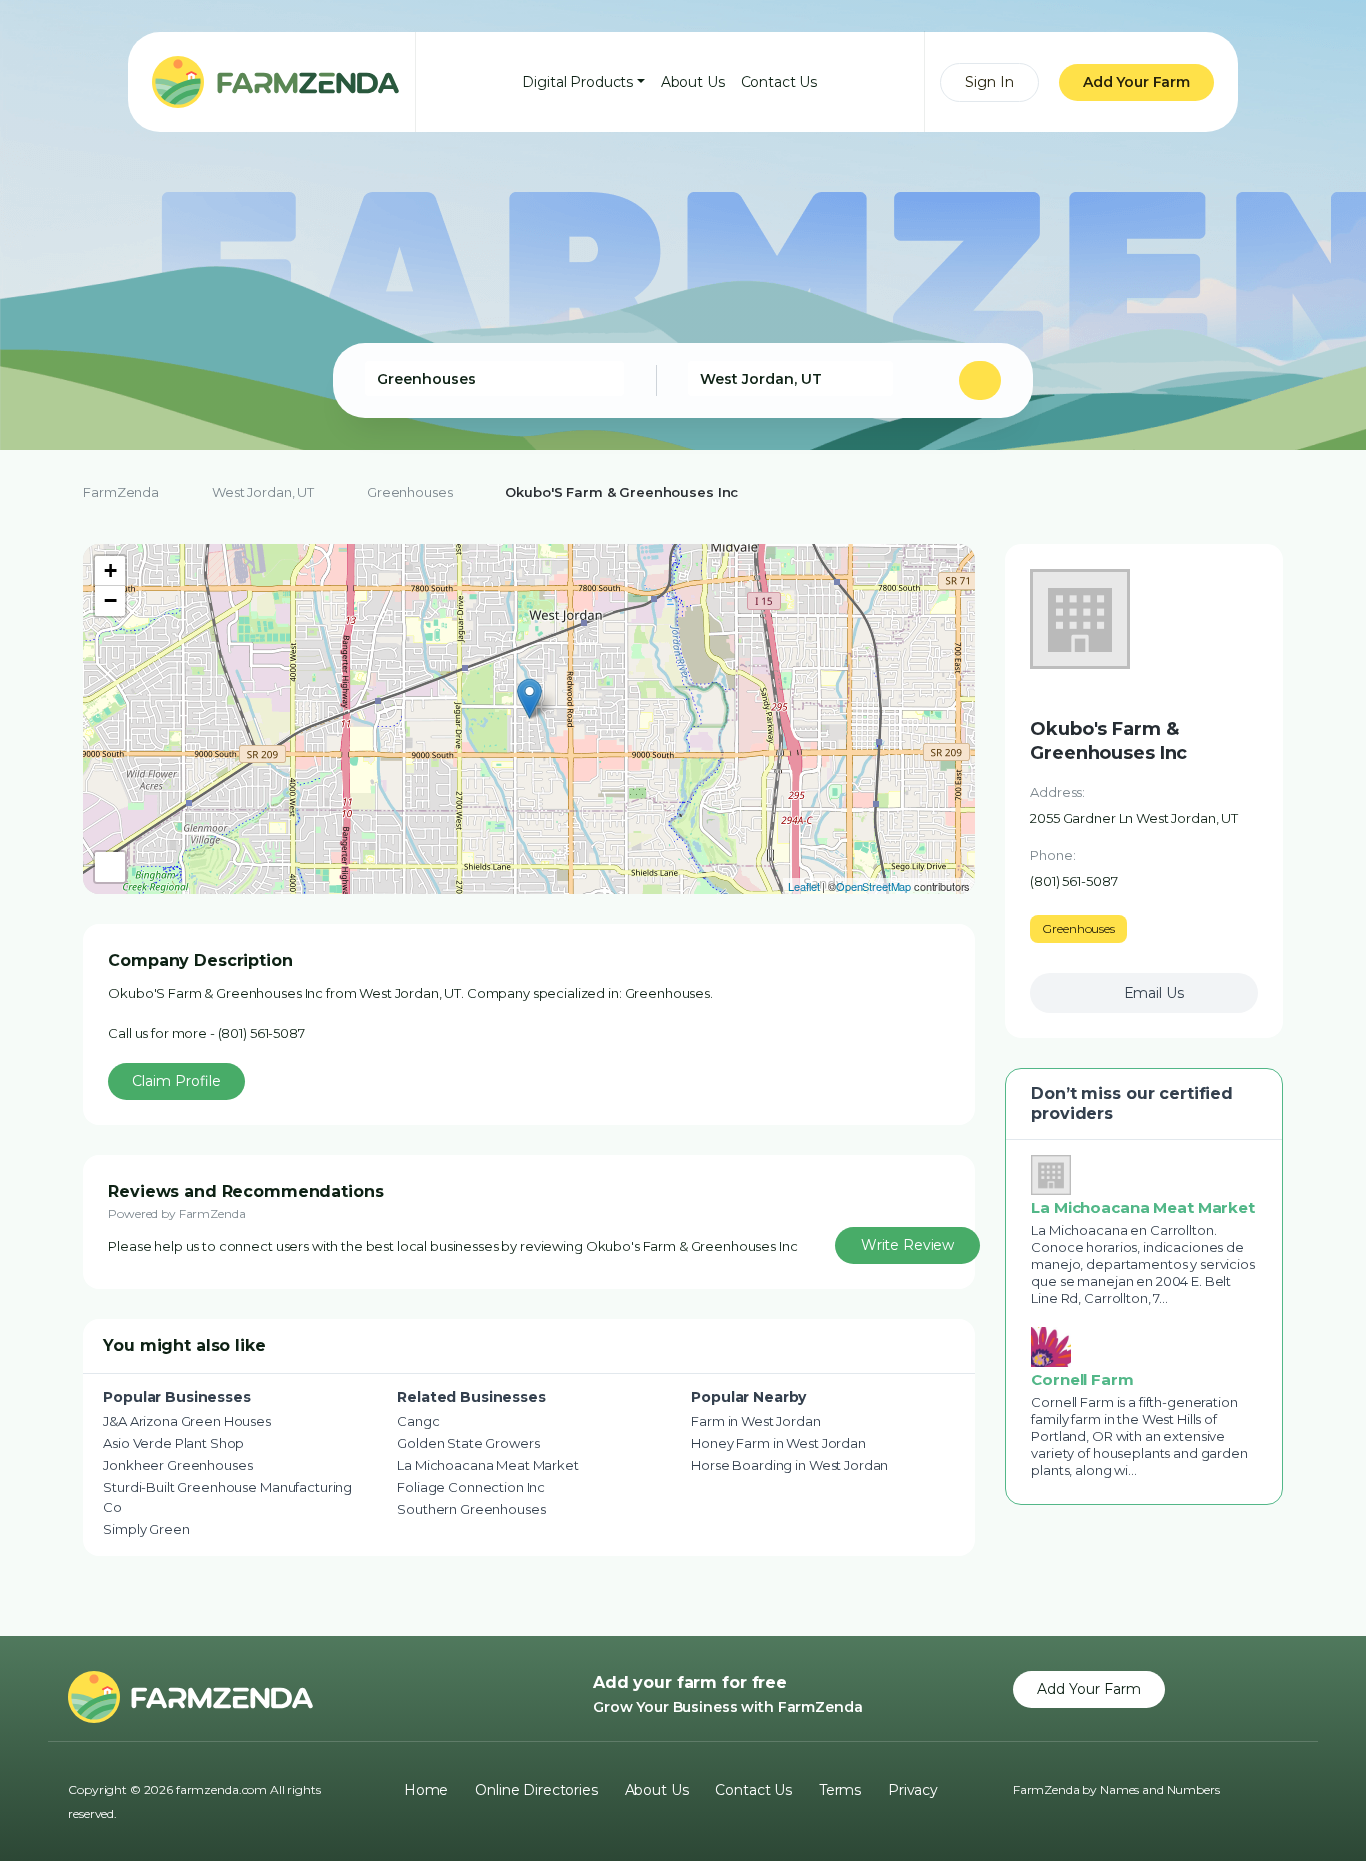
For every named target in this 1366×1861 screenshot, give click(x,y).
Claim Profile (176, 1081)
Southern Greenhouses (471, 1509)
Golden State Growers (468, 1443)
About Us (693, 82)
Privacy (913, 1790)
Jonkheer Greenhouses (177, 1465)
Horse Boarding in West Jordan (789, 1465)
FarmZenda (121, 492)
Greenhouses (409, 492)
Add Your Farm (1136, 82)
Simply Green (146, 1529)
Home (426, 1790)
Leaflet (803, 886)
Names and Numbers (1160, 1789)
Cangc (418, 1421)
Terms (840, 1790)
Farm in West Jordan (755, 1421)
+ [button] (110, 570)
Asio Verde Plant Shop (173, 1443)
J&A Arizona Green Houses (187, 1421)
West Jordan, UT (263, 492)
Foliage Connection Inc (471, 1487)
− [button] (110, 600)
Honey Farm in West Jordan (778, 1443)
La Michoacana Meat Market (488, 1465)
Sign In (989, 82)
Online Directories (536, 1790)
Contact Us (779, 82)
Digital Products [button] (577, 82)
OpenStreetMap (873, 886)
